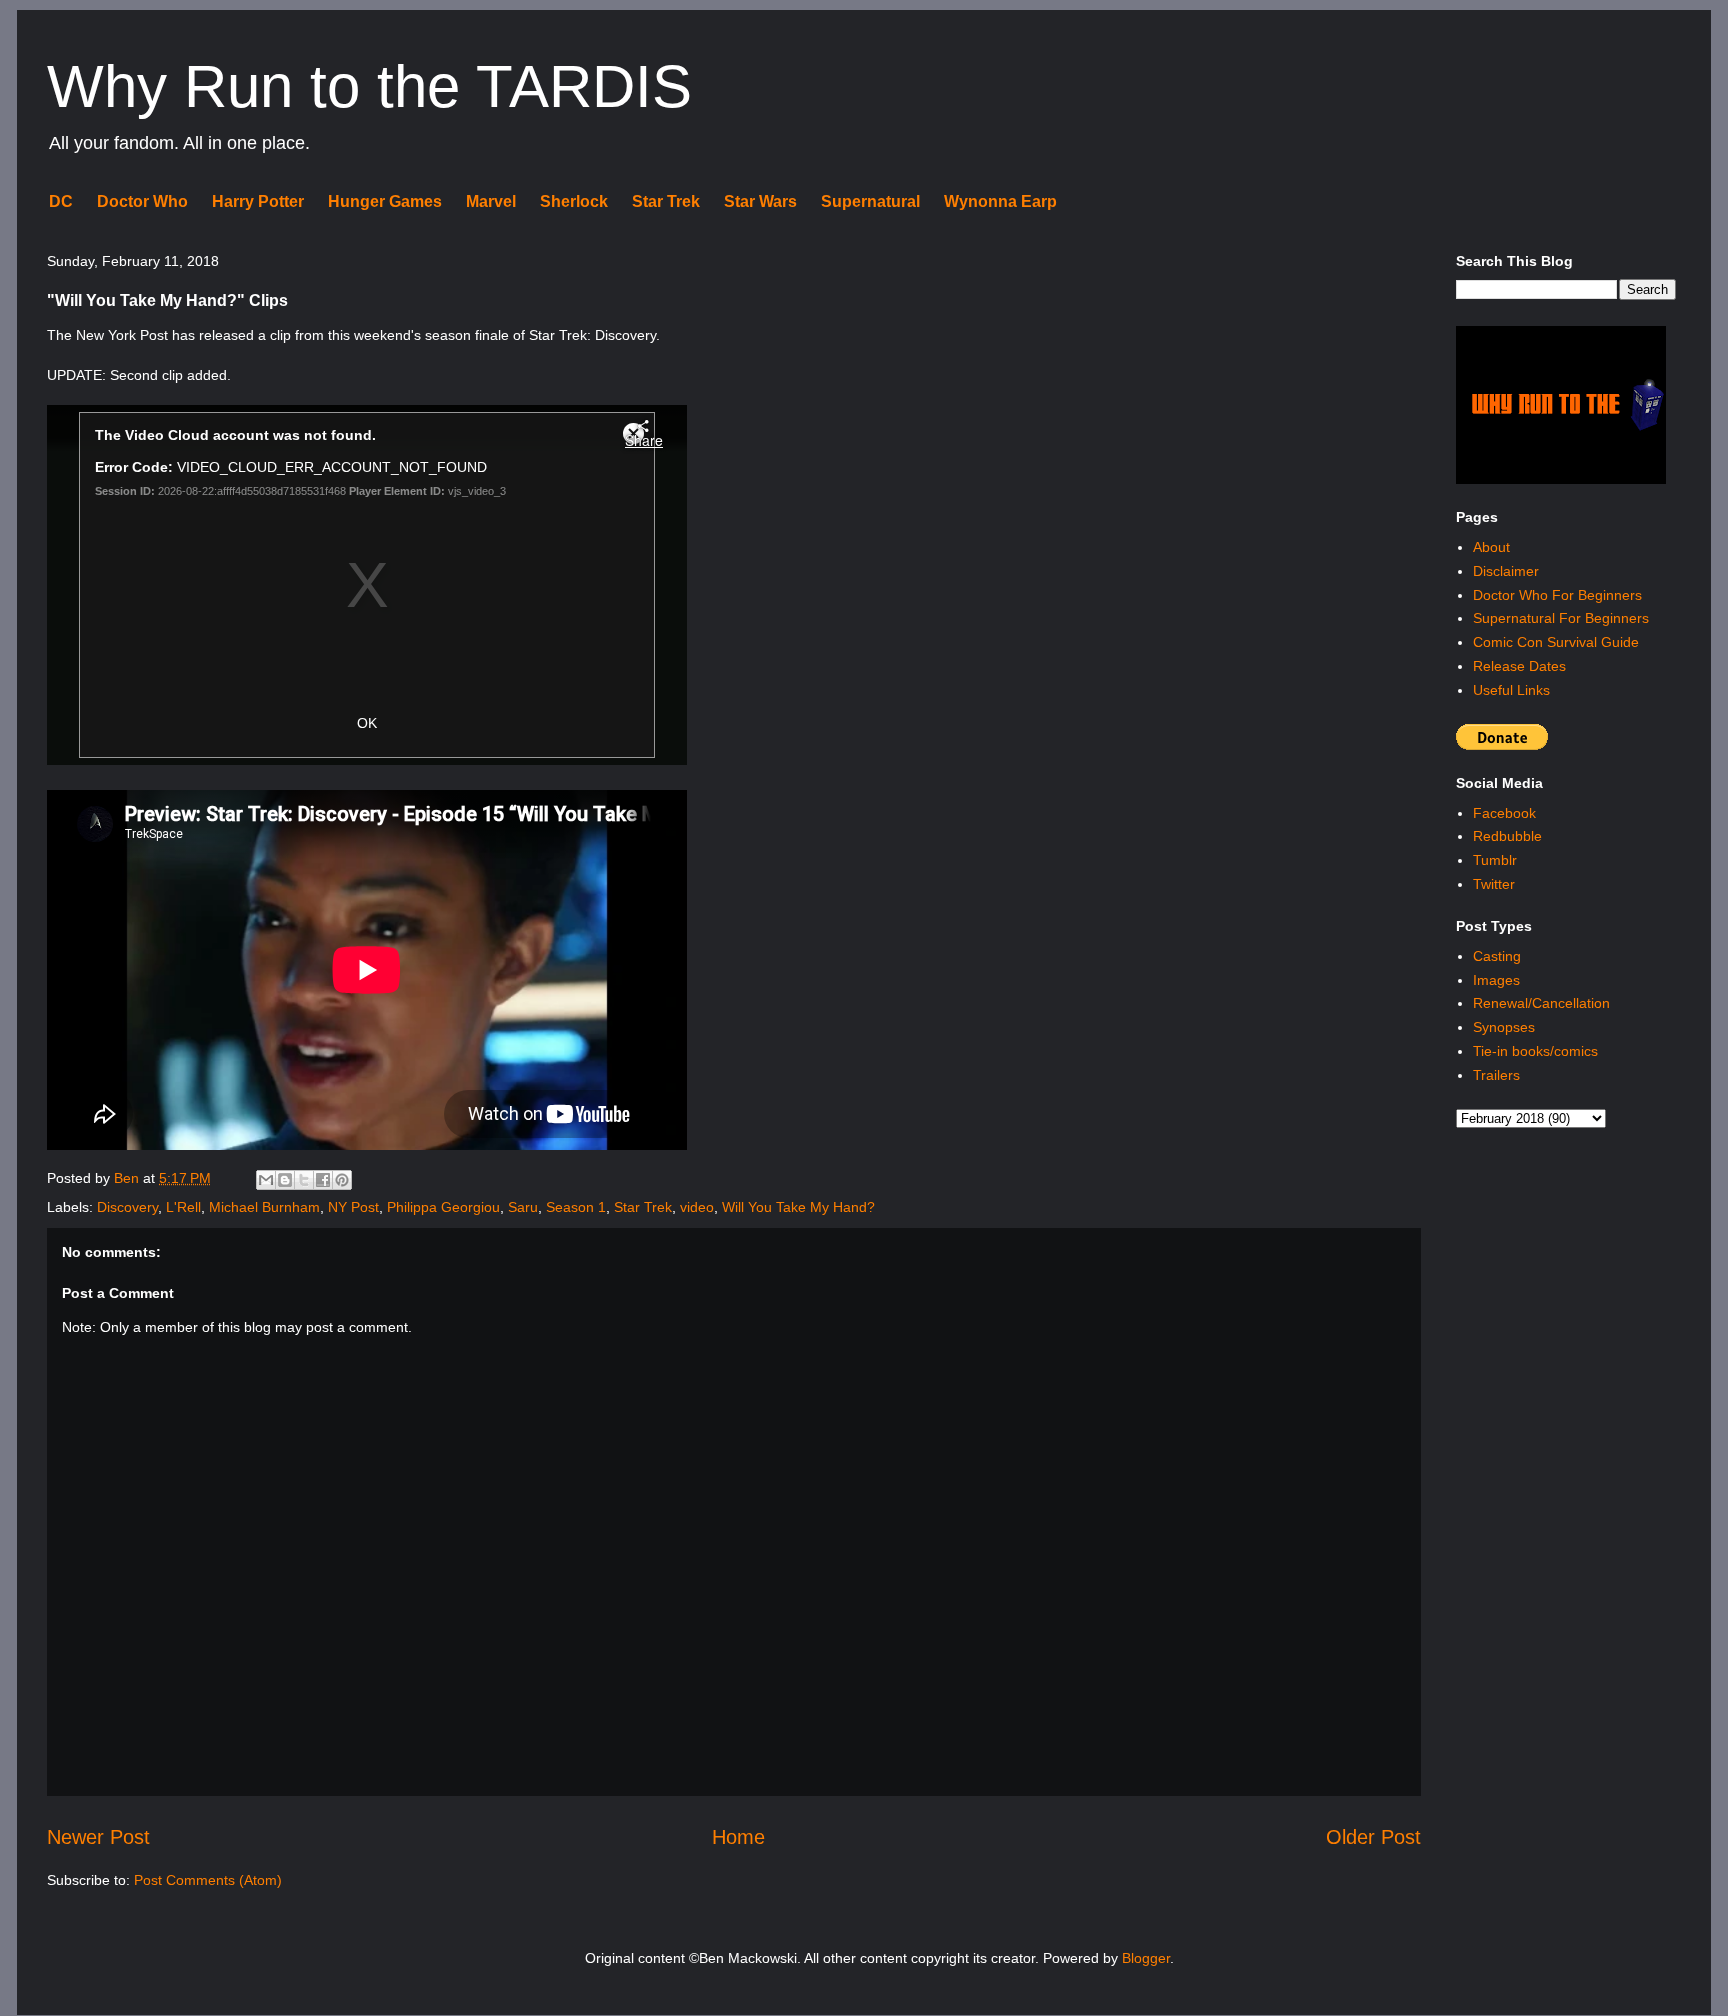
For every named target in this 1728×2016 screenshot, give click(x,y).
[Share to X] (304, 1180)
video (697, 1207)
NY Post (353, 1207)
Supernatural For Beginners (1561, 618)
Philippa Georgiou (443, 1207)
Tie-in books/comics (1535, 1051)
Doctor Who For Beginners (1557, 595)
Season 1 (576, 1207)
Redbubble (1507, 836)
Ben (128, 1178)
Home (738, 1837)
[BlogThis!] (285, 1180)
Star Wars (760, 201)
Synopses (1504, 1027)
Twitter (1494, 884)
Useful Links (1511, 690)
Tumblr (1495, 860)
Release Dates (1519, 666)
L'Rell (183, 1207)
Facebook (1504, 813)
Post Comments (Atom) (208, 1880)
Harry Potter (258, 201)
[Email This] (266, 1180)
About (1491, 547)
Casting (1497, 956)
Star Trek (666, 201)
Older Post (1373, 1837)
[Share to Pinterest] (342, 1180)
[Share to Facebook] (323, 1180)
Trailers (1496, 1075)
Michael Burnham (264, 1207)
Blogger (1146, 1958)
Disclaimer (1506, 571)
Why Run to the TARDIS (369, 86)
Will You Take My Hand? (798, 1207)
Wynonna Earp (1000, 201)
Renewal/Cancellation (1541, 1003)
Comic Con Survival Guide (1556, 642)
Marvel (491, 201)
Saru (523, 1207)
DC (61, 201)
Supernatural (870, 201)
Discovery (127, 1207)
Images (1496, 980)
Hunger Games (385, 201)
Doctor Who (142, 201)
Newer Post (98, 1837)
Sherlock (574, 201)
